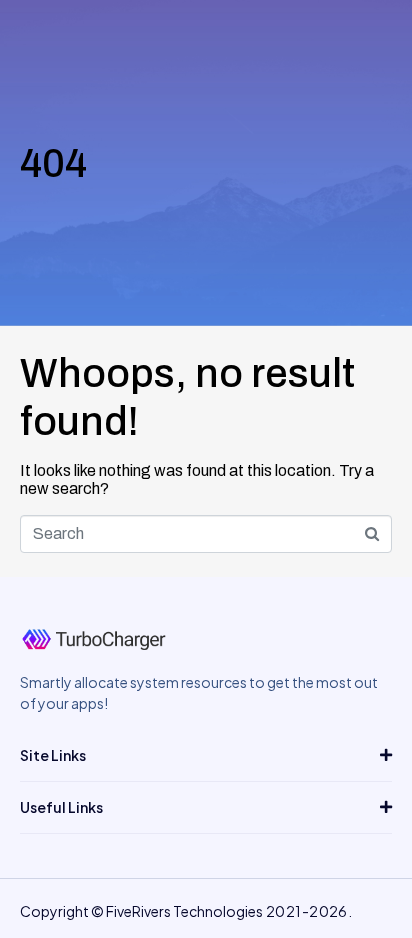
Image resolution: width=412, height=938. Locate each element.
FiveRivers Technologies (184, 911)
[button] (206, 755)
